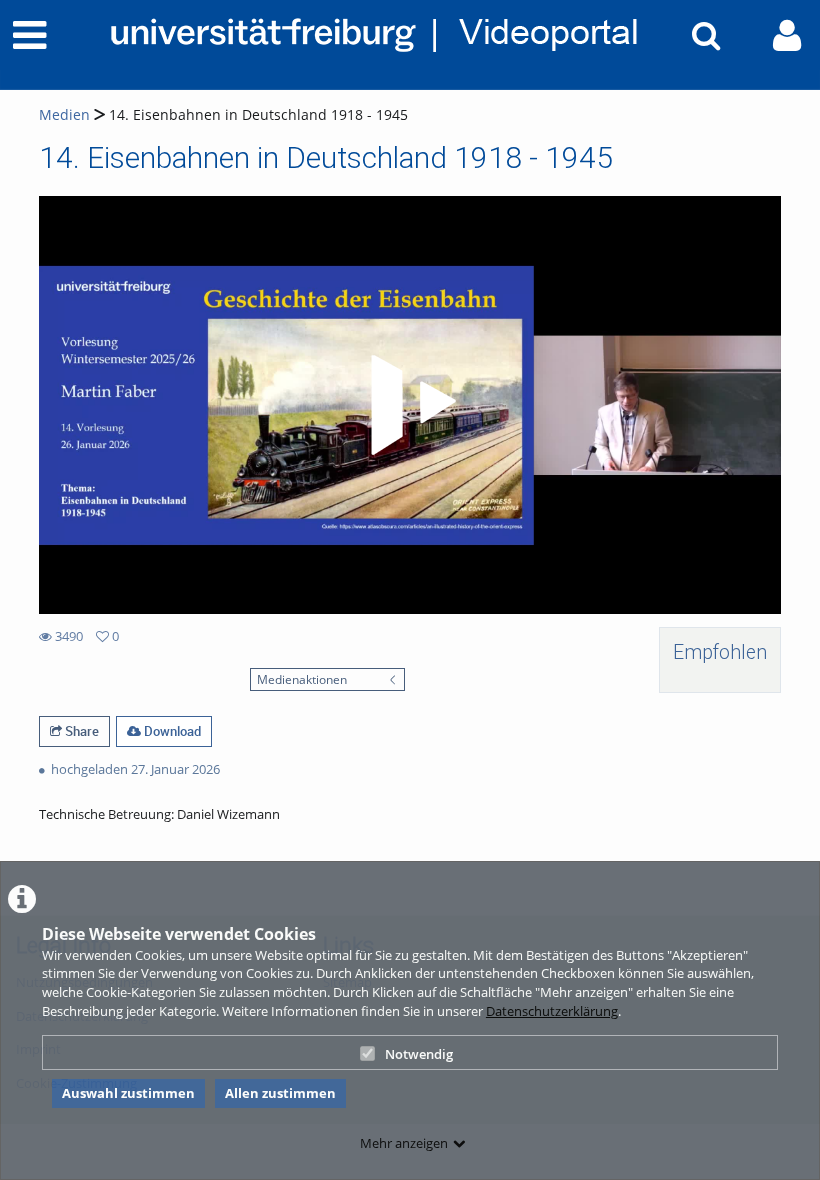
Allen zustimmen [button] (280, 1093)
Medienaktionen (302, 679)
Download (171, 731)
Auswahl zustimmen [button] (128, 1093)
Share (80, 731)
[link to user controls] (787, 35)
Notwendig (419, 1054)
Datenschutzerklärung (552, 1011)
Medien (64, 114)
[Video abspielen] (410, 405)
